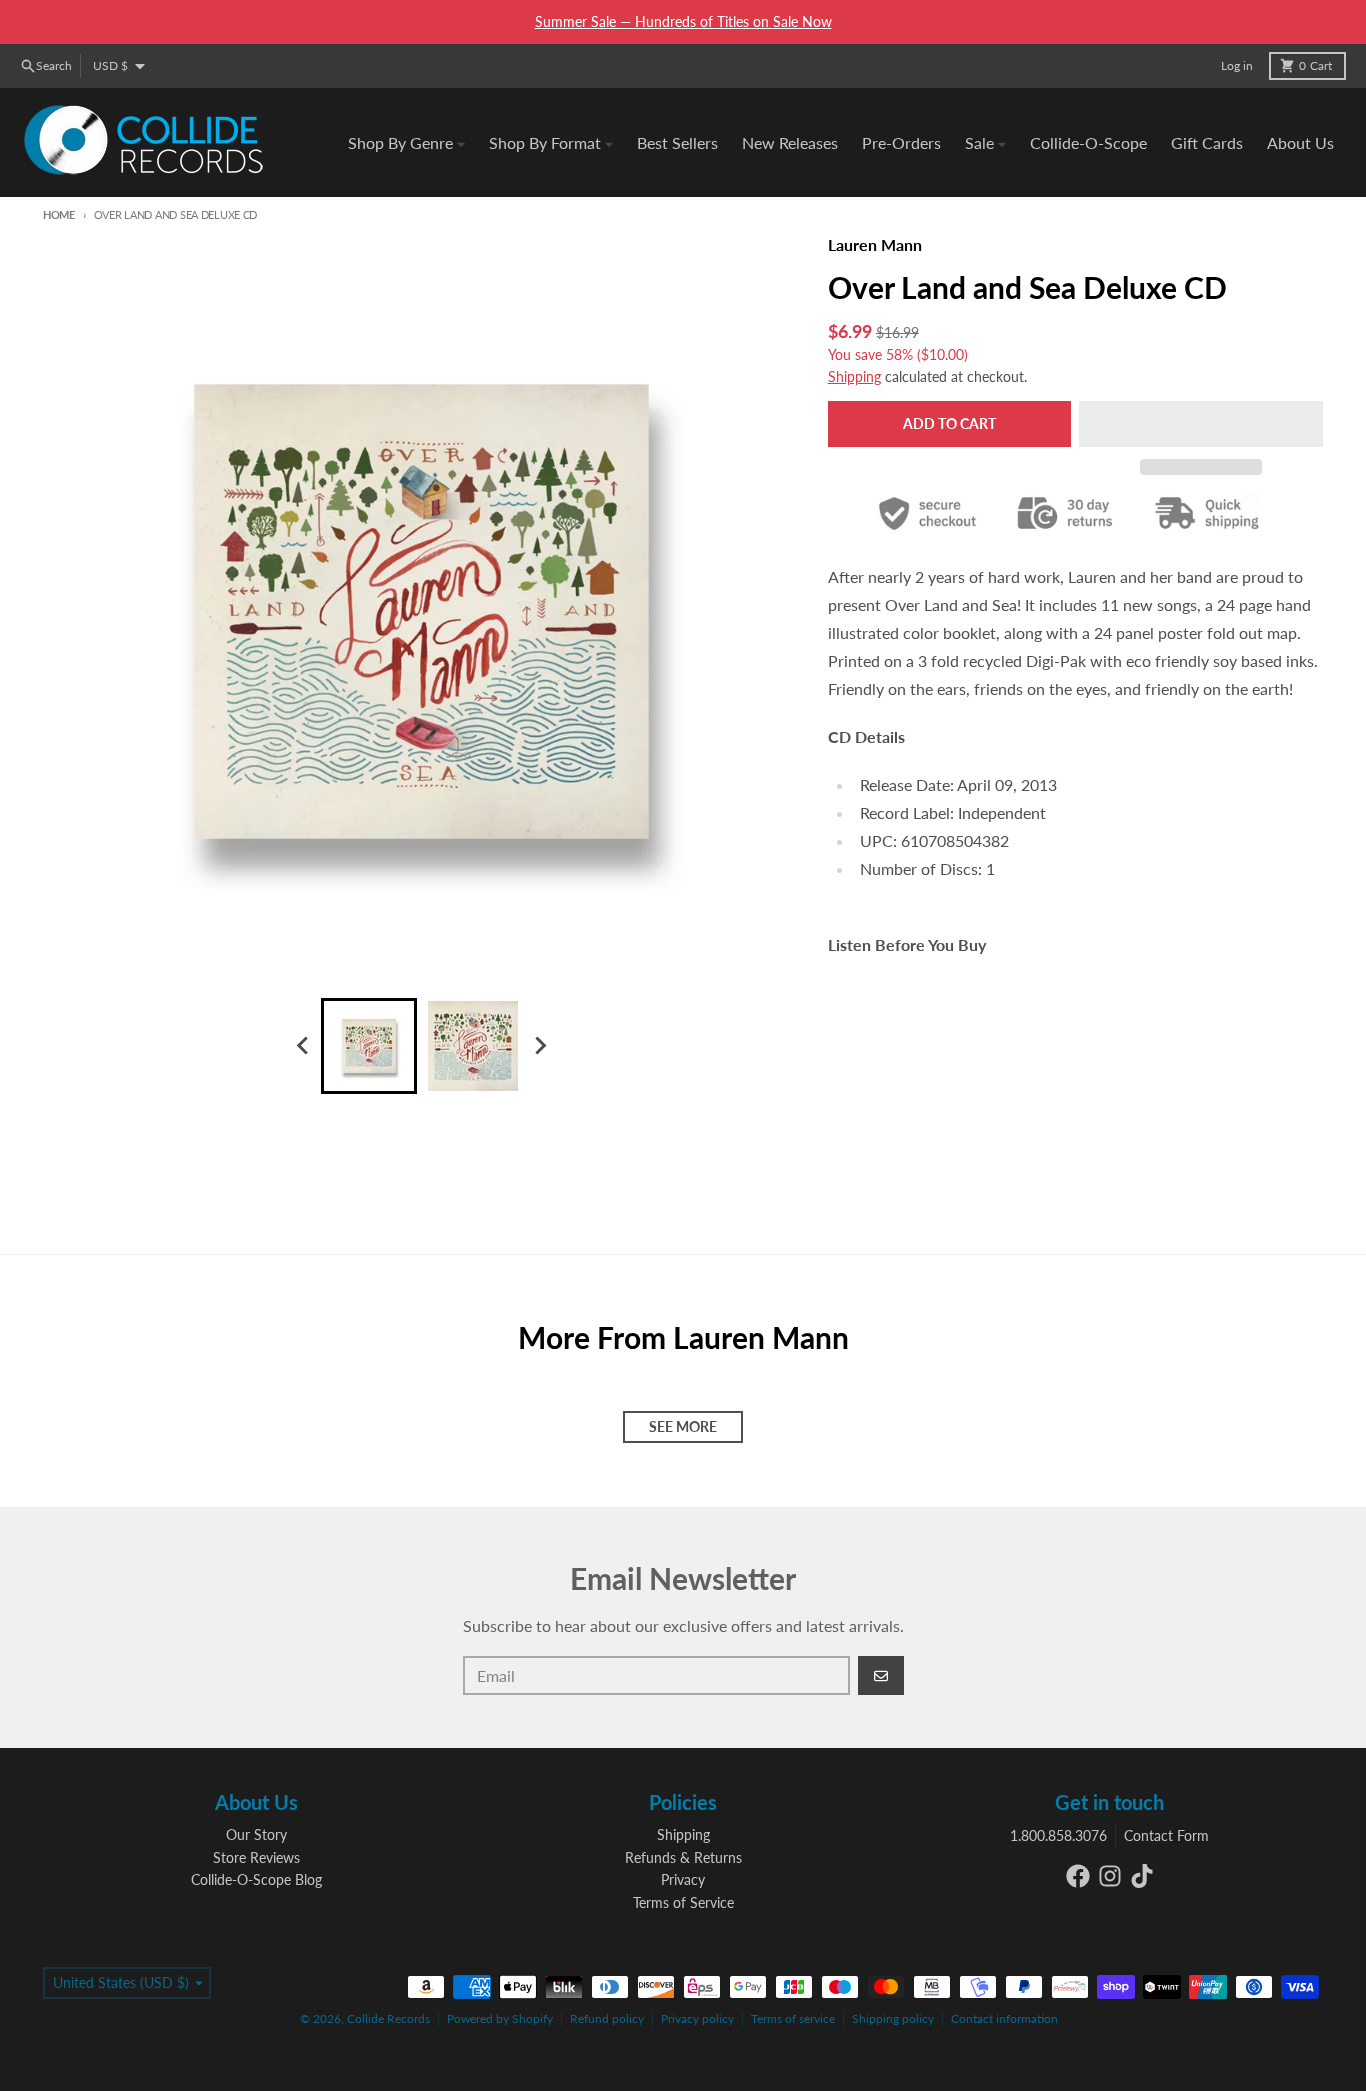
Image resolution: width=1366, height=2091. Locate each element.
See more (683, 1426)
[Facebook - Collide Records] (1078, 1876)
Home (59, 214)
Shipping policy (893, 2018)
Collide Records (388, 2018)
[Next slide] (539, 1046)
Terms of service (793, 2018)
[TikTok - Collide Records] (1142, 1876)
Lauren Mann (875, 244)
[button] (1201, 424)
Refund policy (607, 2018)
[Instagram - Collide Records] (1110, 1876)
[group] (369, 1046)
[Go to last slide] (303, 1046)
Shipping (854, 376)
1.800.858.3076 (1058, 1835)
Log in (1237, 65)
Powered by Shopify (500, 2018)
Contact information (1004, 2018)
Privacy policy (697, 2018)
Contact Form (1166, 1835)
